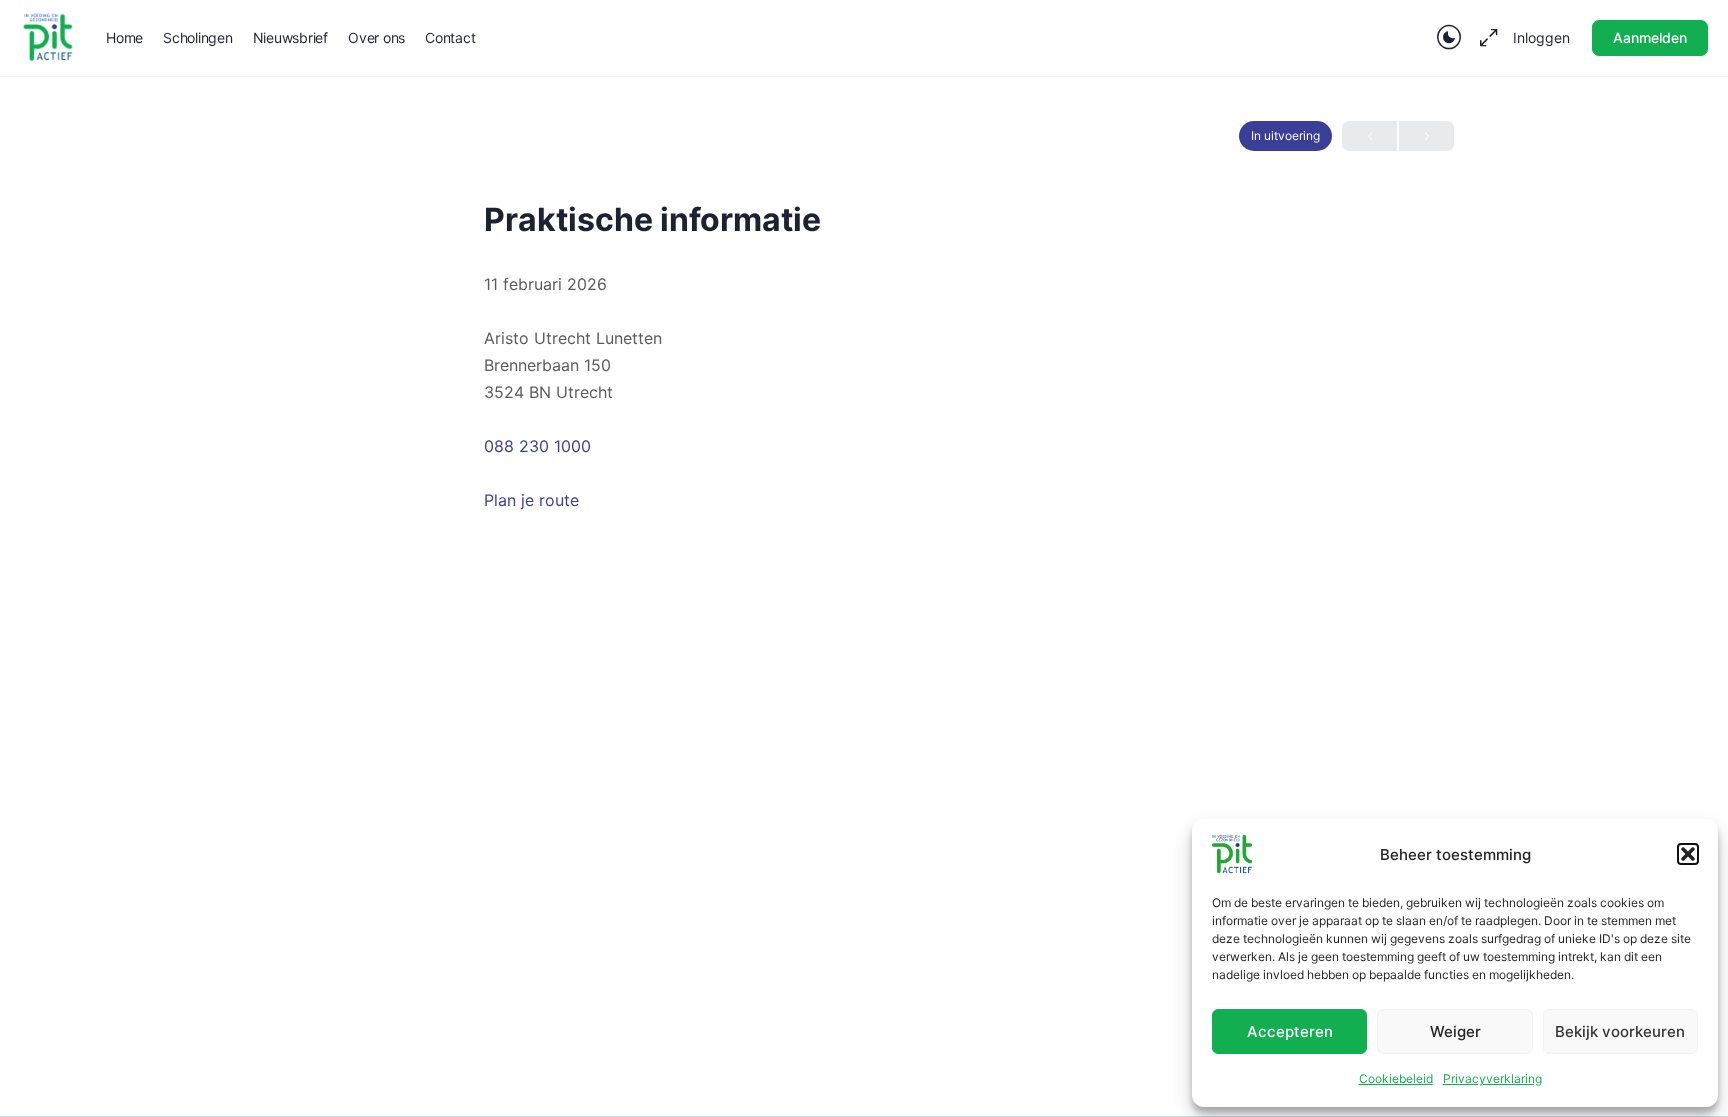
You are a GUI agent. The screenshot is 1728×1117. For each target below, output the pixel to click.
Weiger (1455, 1031)
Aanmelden (1650, 37)
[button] (1688, 854)
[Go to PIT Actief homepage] (48, 36)
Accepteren (1290, 1031)
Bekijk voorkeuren (1620, 1031)
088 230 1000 (537, 446)
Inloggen (1541, 37)
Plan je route (531, 500)
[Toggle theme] (1449, 38)
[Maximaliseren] (1485, 38)
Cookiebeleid (1396, 1078)
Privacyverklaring (1492, 1078)
